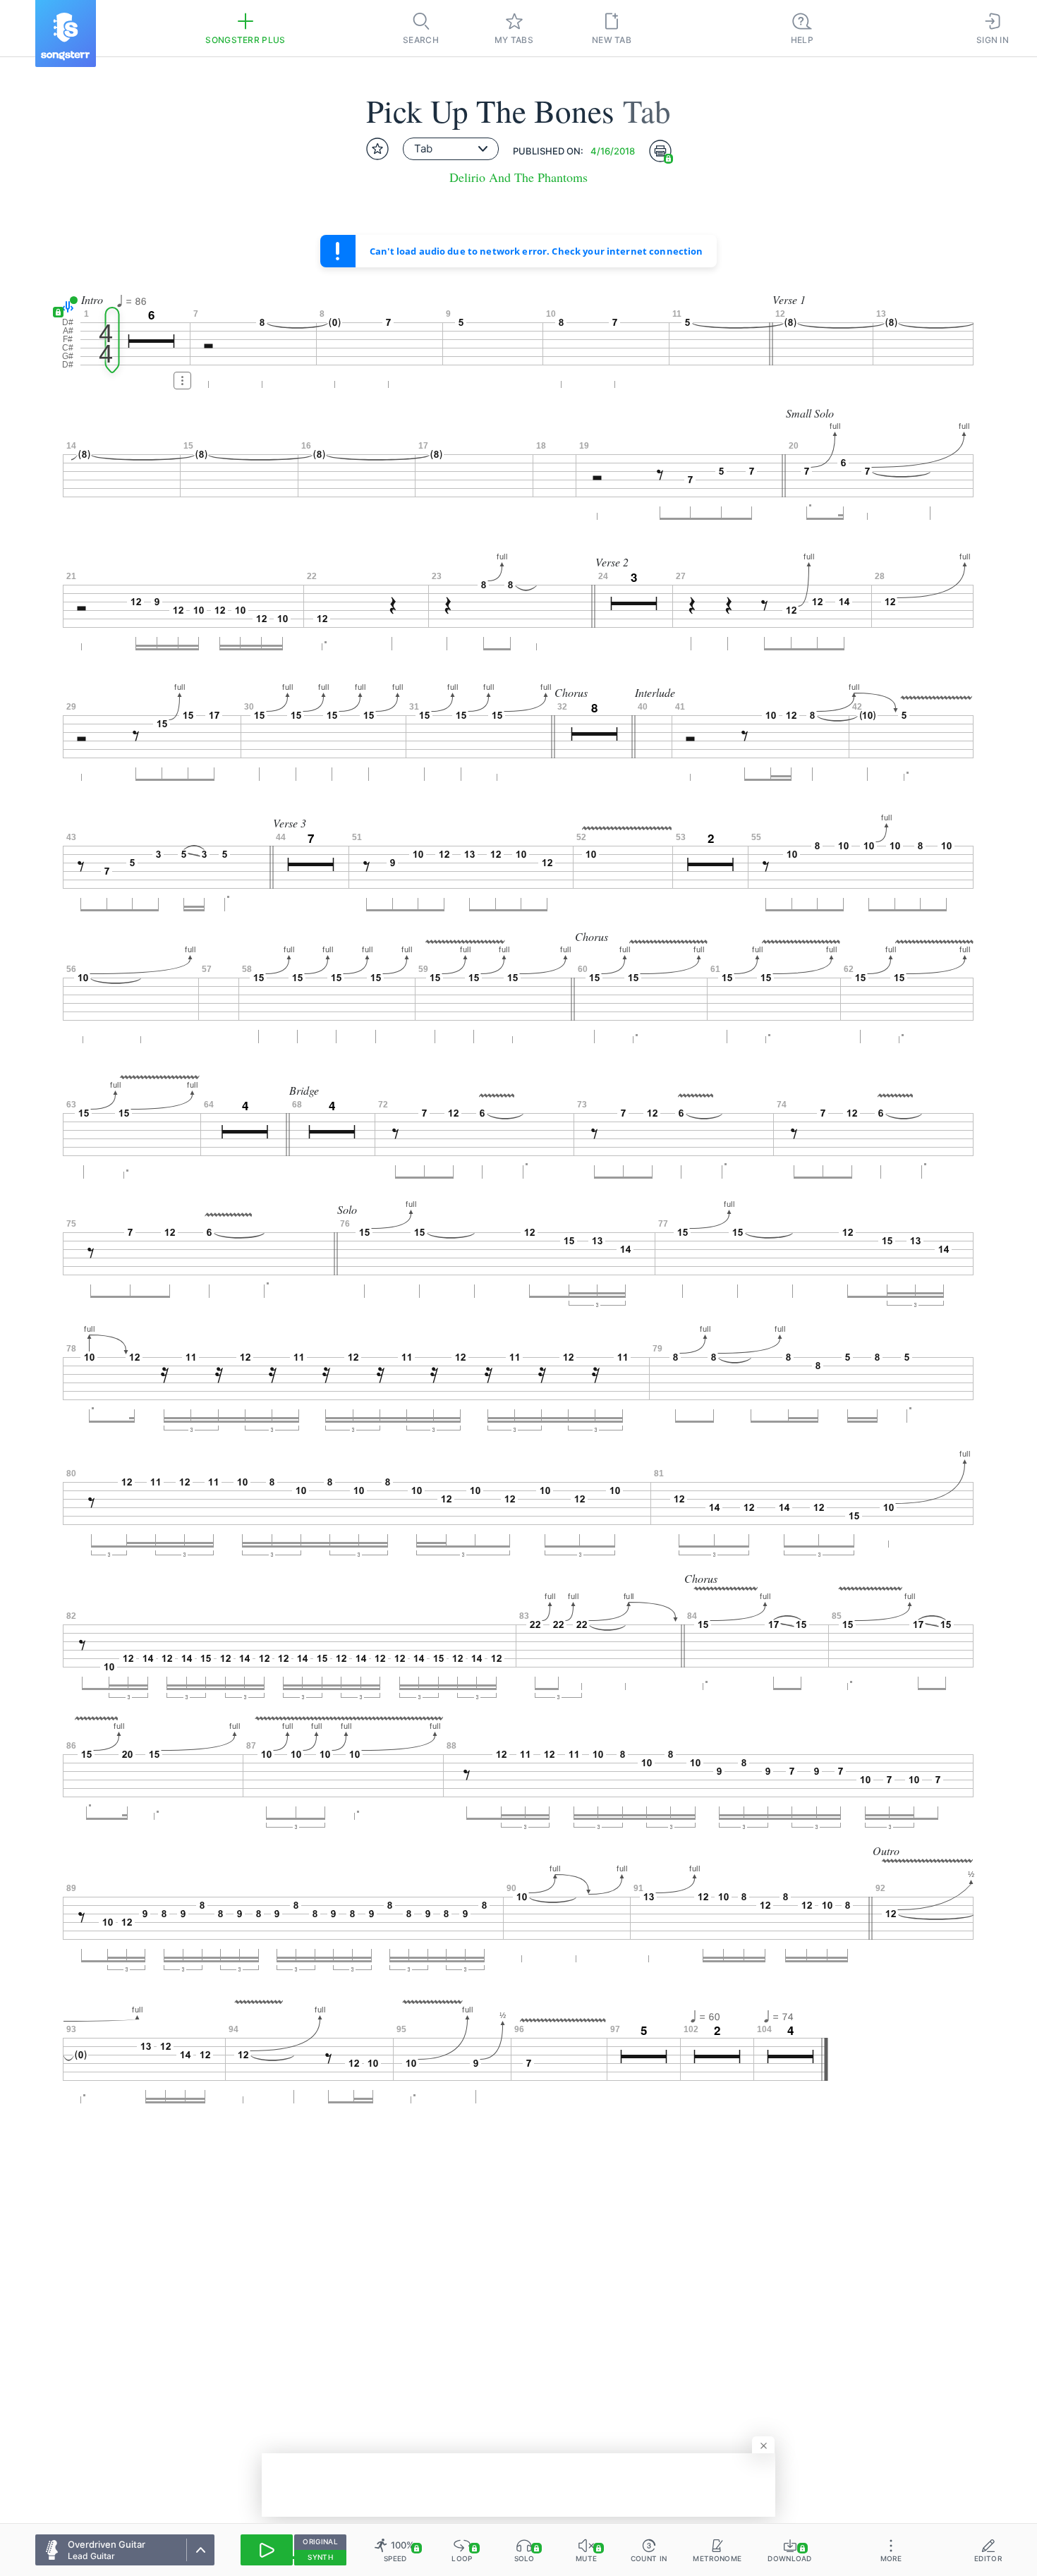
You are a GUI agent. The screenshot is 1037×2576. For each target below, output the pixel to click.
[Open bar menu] (182, 381)
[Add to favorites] (377, 149)
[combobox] (451, 149)
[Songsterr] (66, 34)
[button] (65, 307)
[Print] (660, 151)
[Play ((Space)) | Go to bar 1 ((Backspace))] (267, 2550)
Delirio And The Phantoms (518, 177)
